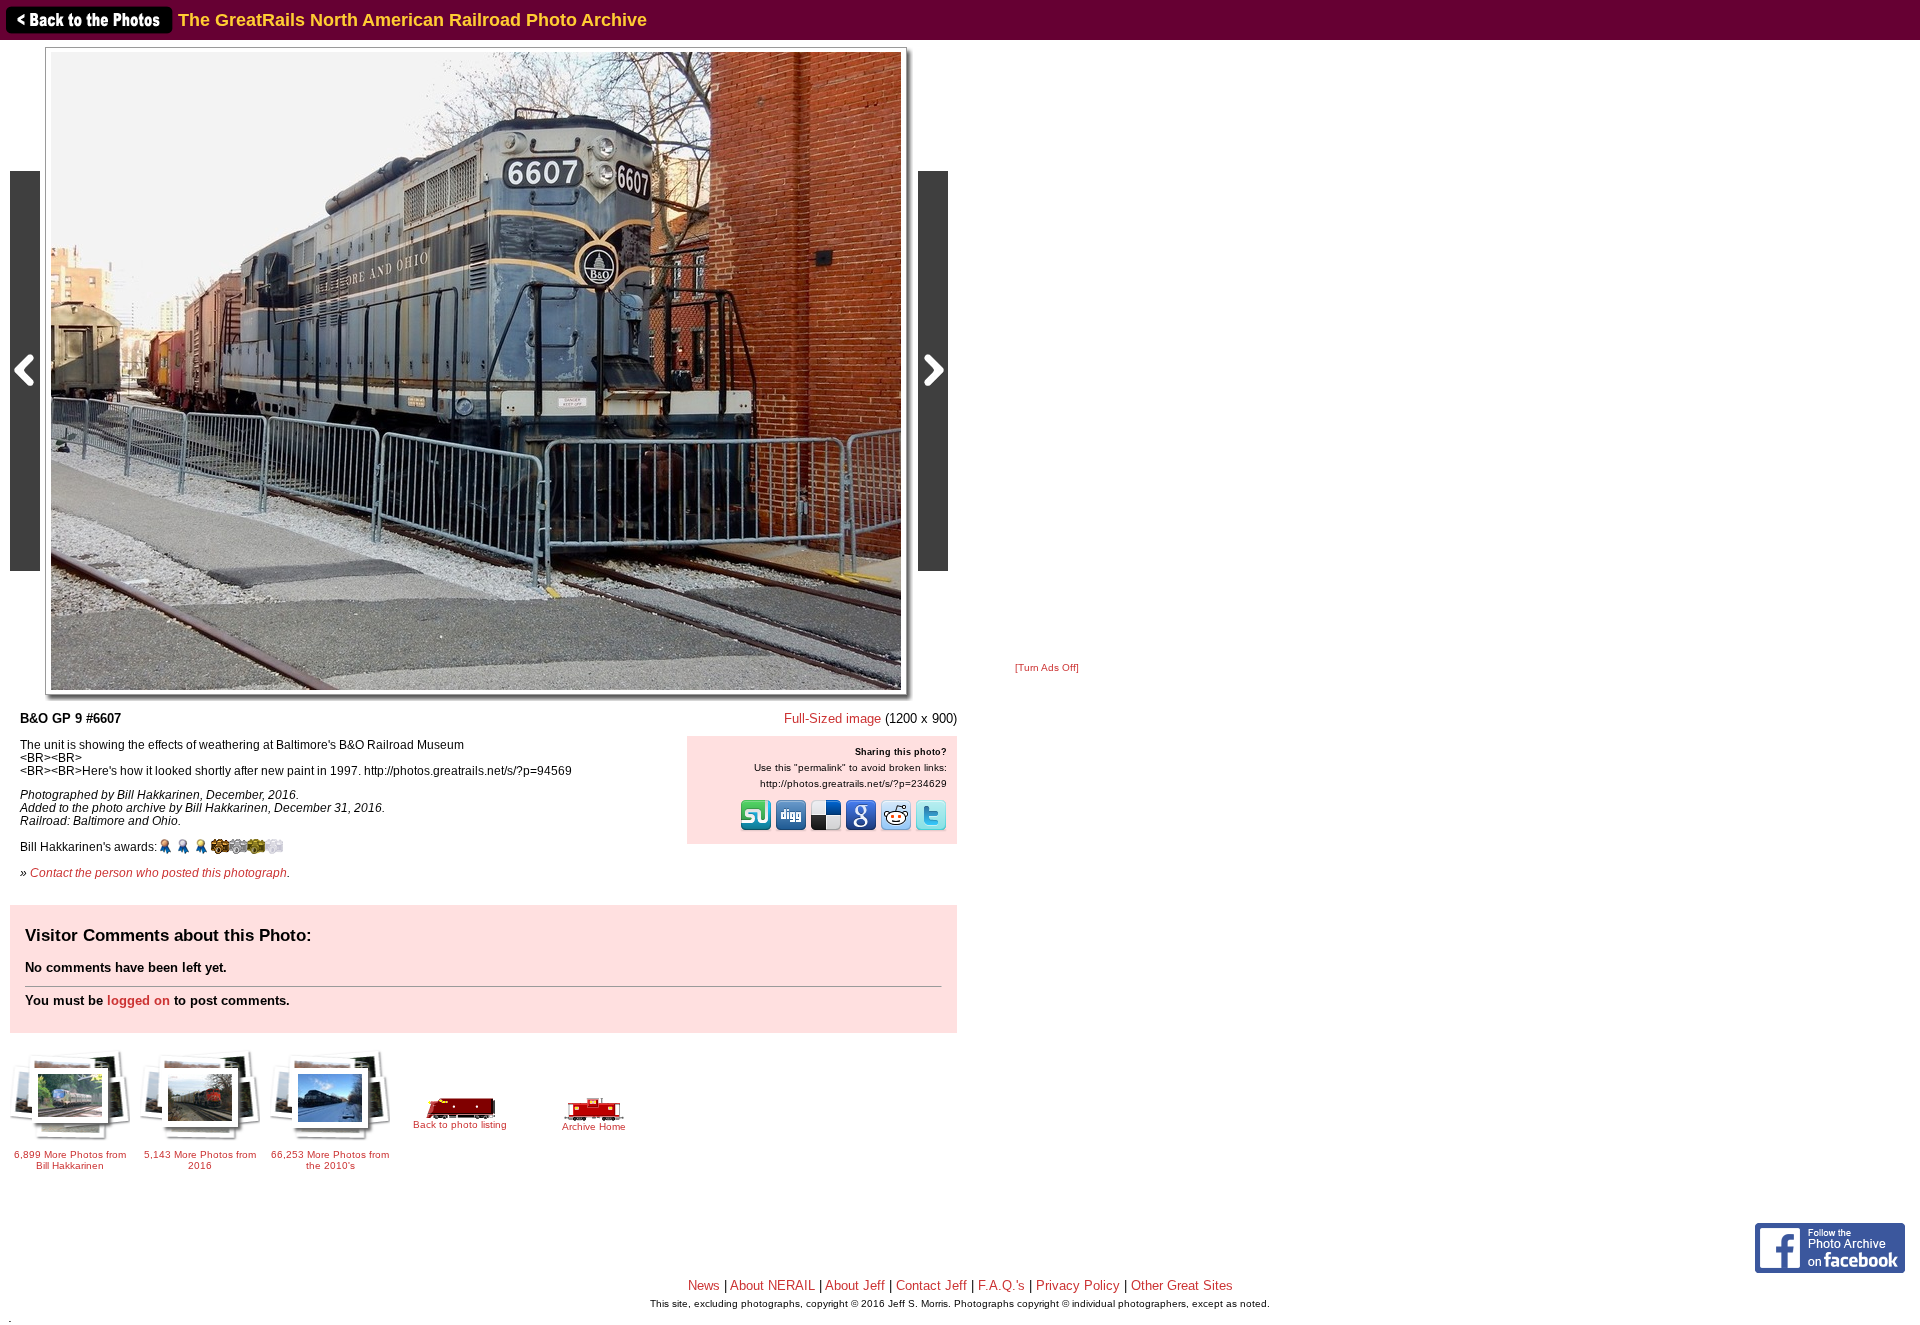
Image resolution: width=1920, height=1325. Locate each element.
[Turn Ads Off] (1047, 667)
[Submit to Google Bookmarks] (861, 829)
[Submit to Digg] (791, 829)
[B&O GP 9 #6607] (476, 370)
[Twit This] (931, 829)
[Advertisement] (1047, 352)
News (704, 1285)
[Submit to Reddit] (896, 829)
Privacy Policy (1078, 1285)
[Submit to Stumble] (756, 829)
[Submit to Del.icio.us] (826, 829)
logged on (138, 1000)
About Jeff (855, 1285)
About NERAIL (772, 1285)
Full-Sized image (832, 718)
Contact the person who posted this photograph (158, 872)
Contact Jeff (931, 1285)
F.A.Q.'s (1001, 1285)
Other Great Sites (1182, 1285)
